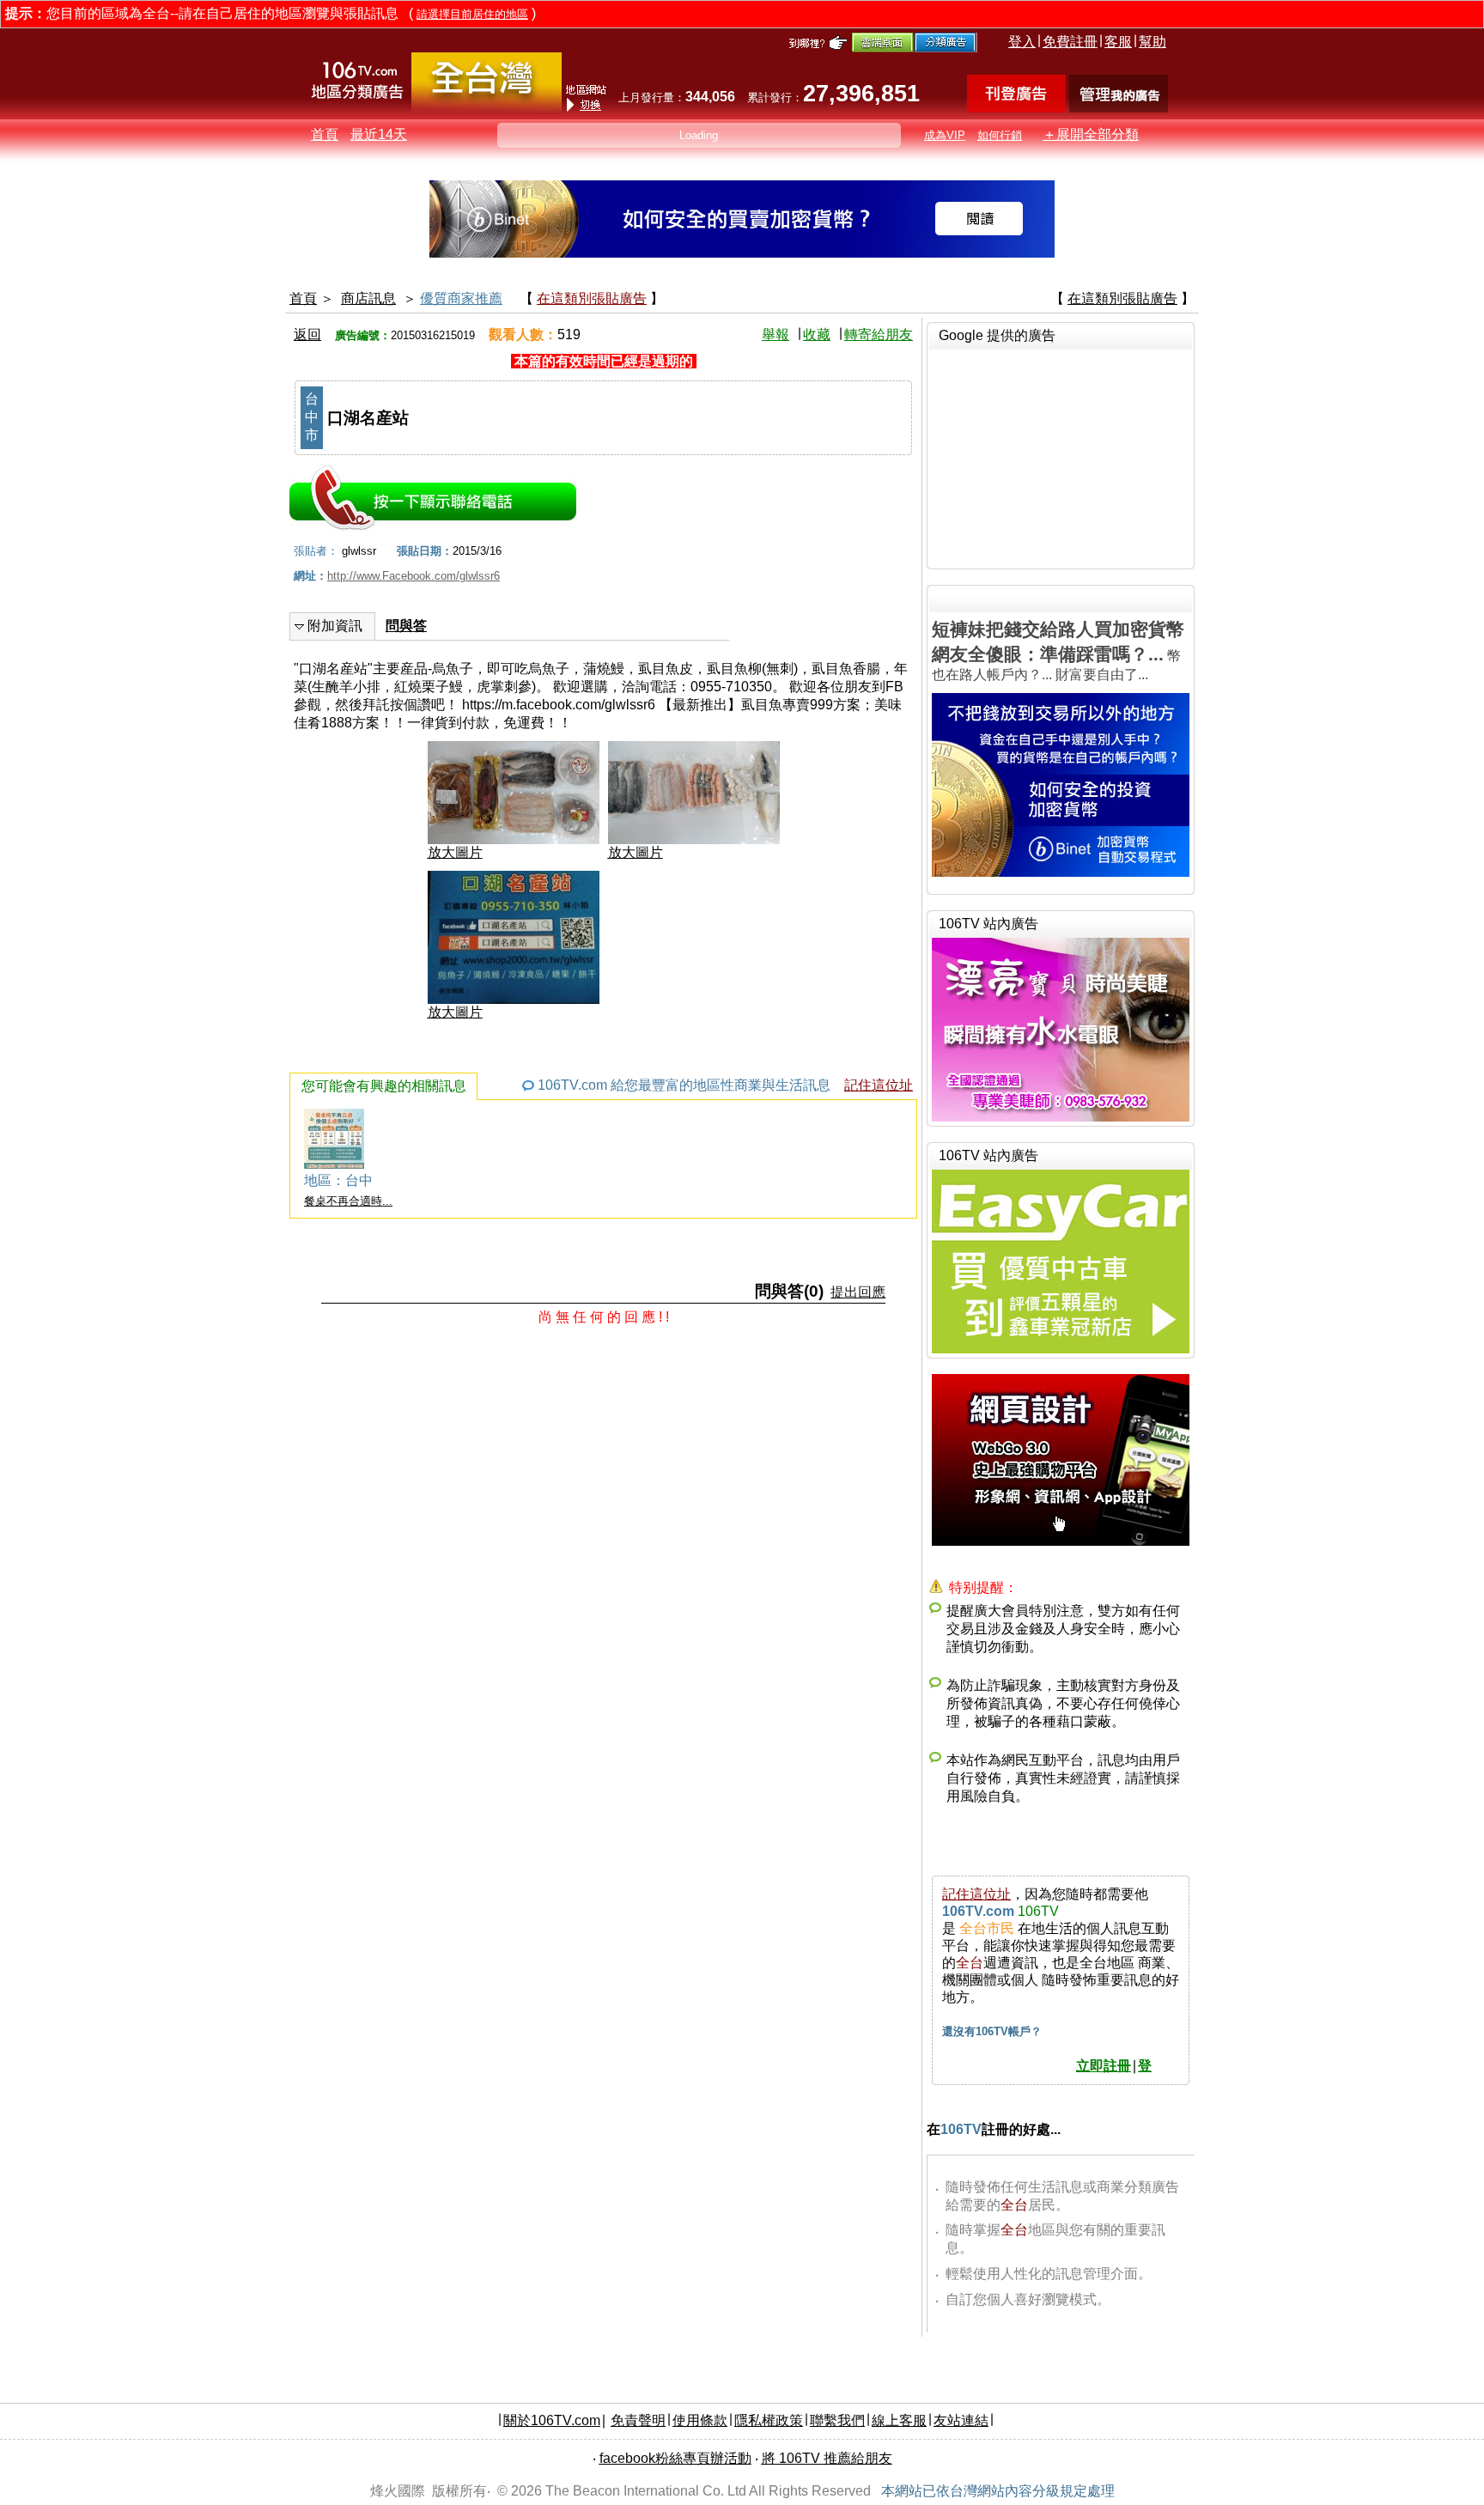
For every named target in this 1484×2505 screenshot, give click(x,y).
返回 (307, 334)
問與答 (406, 626)
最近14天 (379, 134)
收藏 (817, 334)
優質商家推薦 (461, 298)
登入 (1022, 42)
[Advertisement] (1061, 457)
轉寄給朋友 (879, 334)
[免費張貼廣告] (1016, 108)
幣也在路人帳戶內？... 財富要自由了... (1058, 651)
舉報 (775, 334)
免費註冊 (1070, 42)
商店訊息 (368, 298)
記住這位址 (879, 1085)
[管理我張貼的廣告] (1119, 108)
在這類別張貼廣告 (592, 298)
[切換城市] (487, 109)
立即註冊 (1104, 2066)
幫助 (1153, 42)
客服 (1118, 42)
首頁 (325, 134)
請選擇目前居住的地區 (472, 14)
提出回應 (858, 1292)
